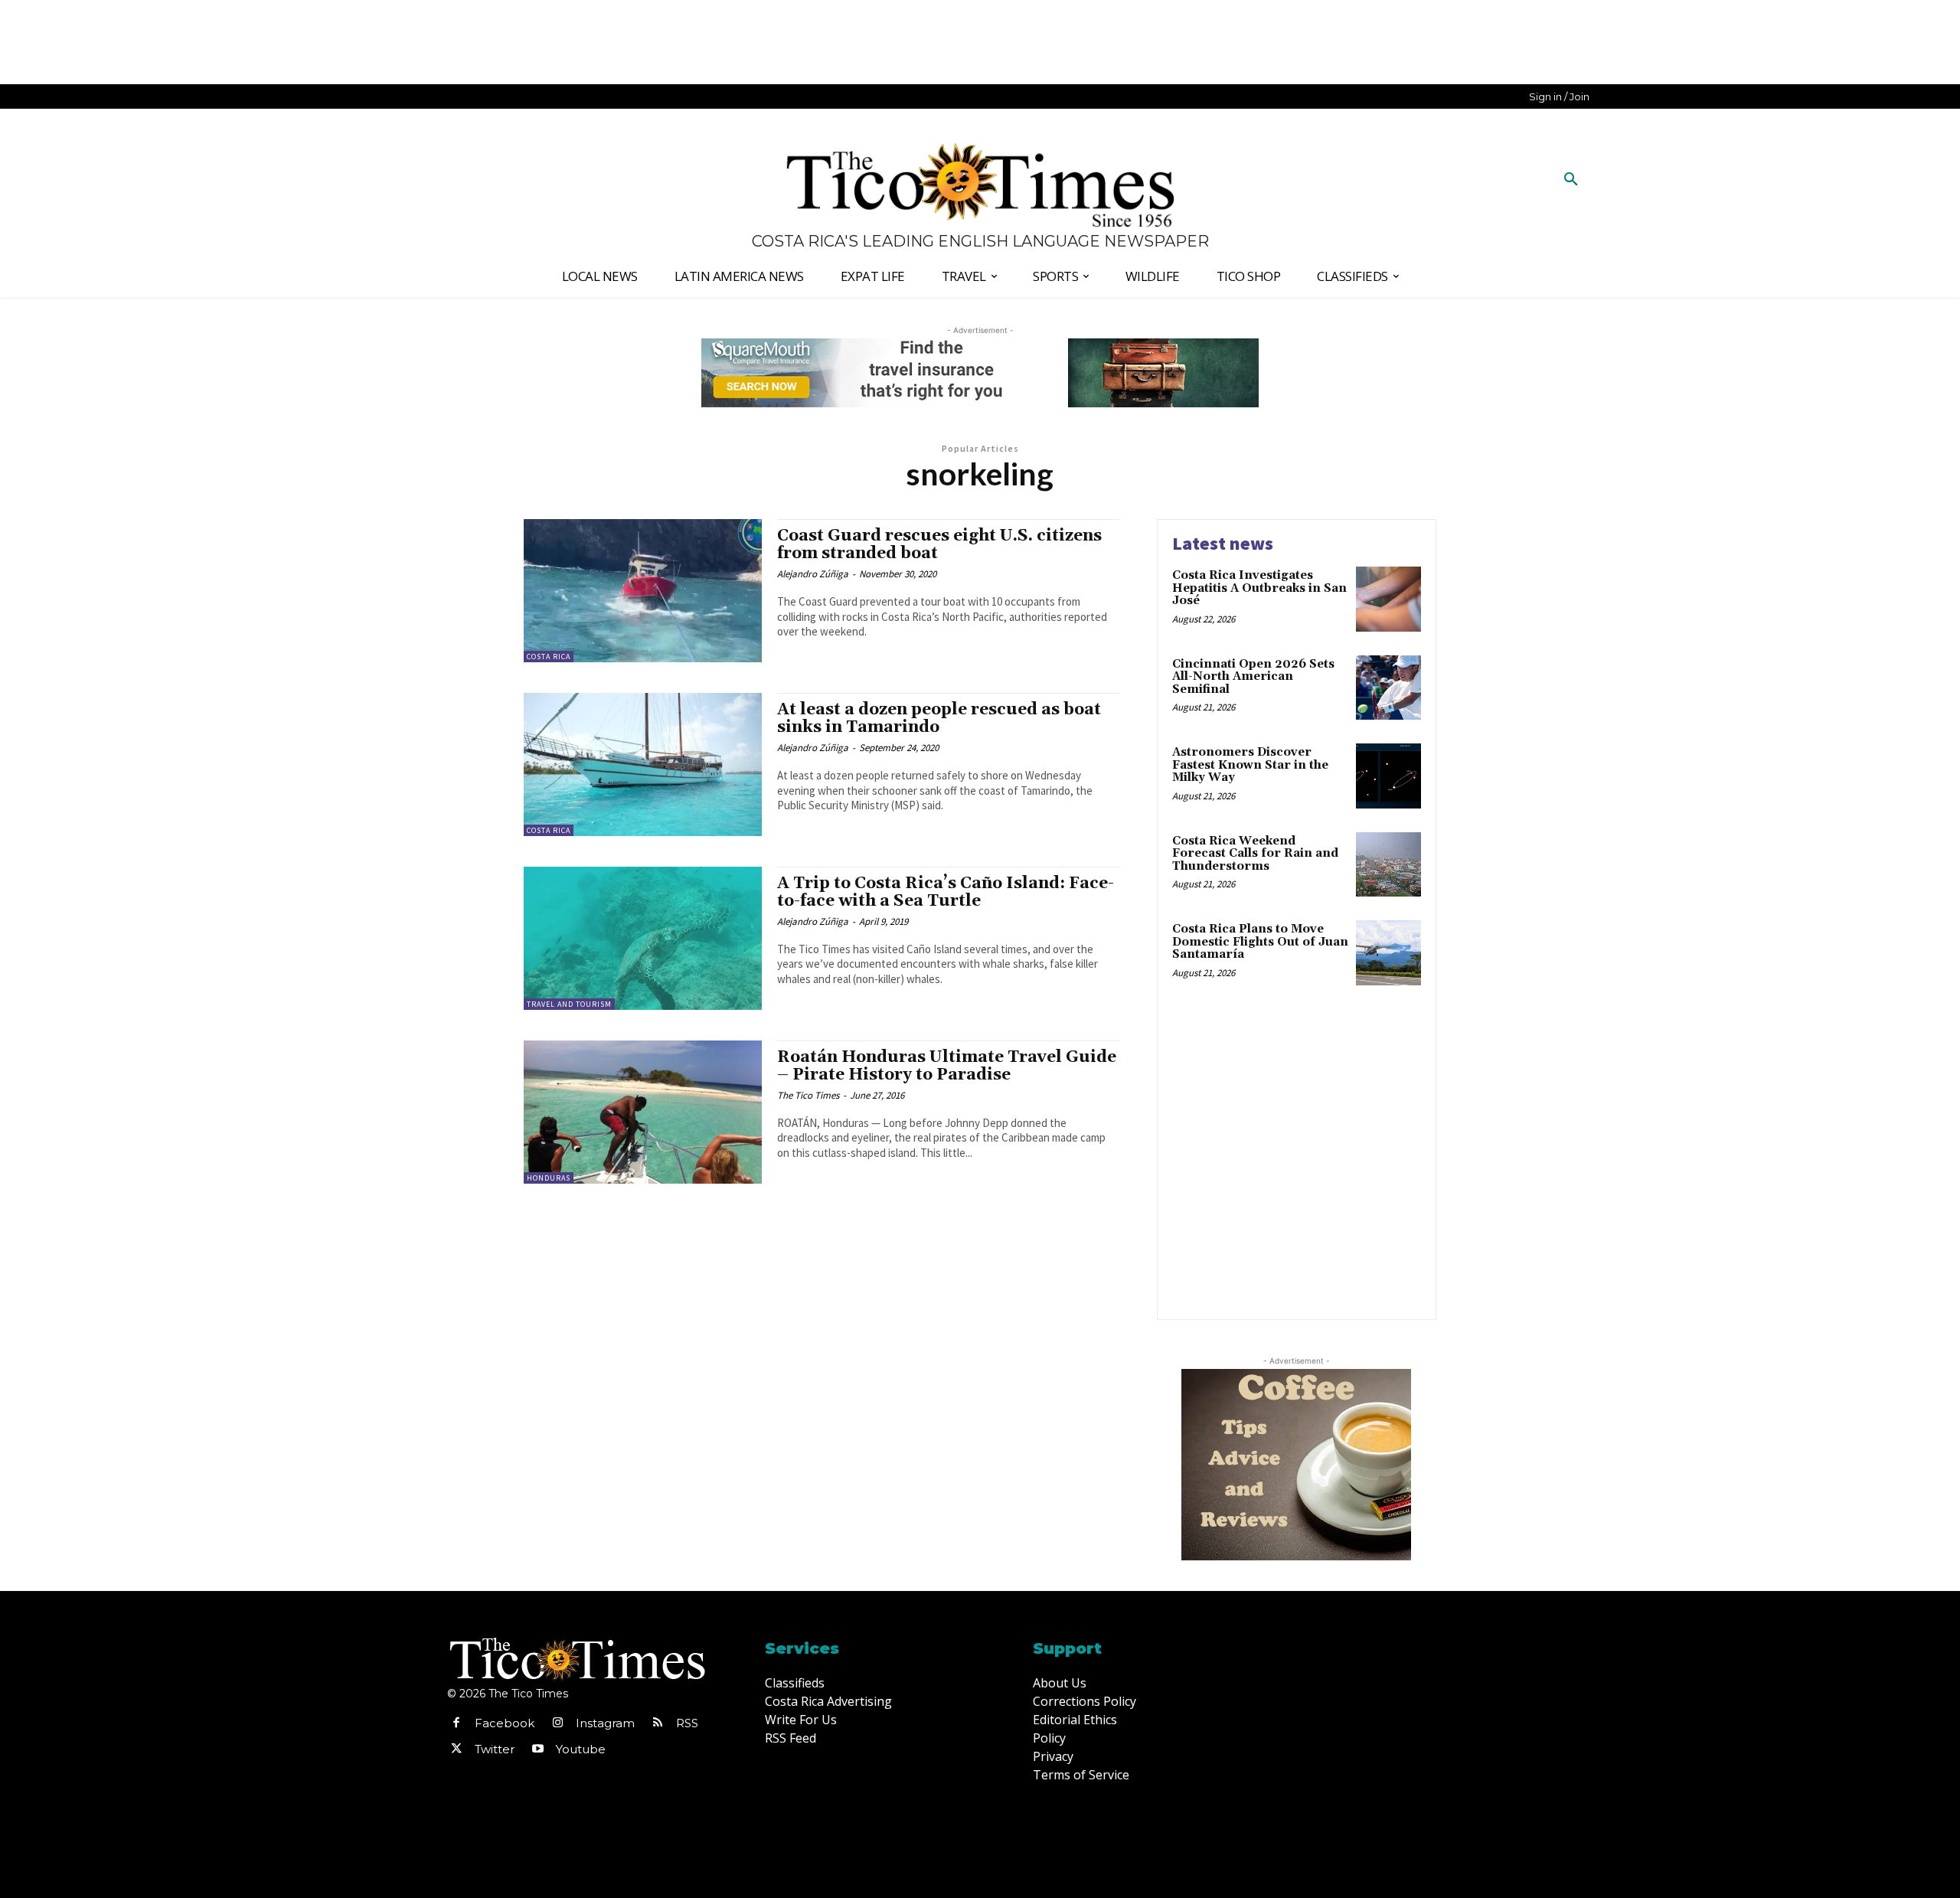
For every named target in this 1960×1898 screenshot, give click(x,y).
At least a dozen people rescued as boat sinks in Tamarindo (939, 719)
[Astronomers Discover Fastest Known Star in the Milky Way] (1388, 776)
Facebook (505, 1723)
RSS (687, 1723)
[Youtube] (537, 1749)
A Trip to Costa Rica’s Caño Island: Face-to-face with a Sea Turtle (946, 892)
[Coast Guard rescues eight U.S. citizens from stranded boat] (643, 591)
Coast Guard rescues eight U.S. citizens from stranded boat (939, 545)
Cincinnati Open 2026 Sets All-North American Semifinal (1253, 677)
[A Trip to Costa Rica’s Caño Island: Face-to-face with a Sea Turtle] (643, 938)
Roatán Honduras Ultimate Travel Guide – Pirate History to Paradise (947, 1066)
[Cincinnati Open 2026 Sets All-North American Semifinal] (1388, 688)
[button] (1571, 180)
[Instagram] (557, 1723)
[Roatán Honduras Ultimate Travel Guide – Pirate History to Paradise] (643, 1112)
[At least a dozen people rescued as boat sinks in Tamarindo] (643, 764)
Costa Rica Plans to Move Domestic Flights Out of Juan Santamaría (1260, 942)
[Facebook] (456, 1723)
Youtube (581, 1749)
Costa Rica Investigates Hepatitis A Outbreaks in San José (1259, 588)
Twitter (495, 1749)
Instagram (605, 1723)
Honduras (549, 1178)
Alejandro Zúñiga (813, 574)
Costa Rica (549, 657)
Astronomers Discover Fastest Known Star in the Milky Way (1250, 765)
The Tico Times (808, 1095)
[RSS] (658, 1723)
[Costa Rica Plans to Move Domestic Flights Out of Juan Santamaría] (1388, 953)
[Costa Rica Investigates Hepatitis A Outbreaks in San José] (1388, 599)
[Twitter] (456, 1749)
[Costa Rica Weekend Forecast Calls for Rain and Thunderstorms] (1388, 865)
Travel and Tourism (569, 1004)
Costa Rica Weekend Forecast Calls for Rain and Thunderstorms (1255, 854)
